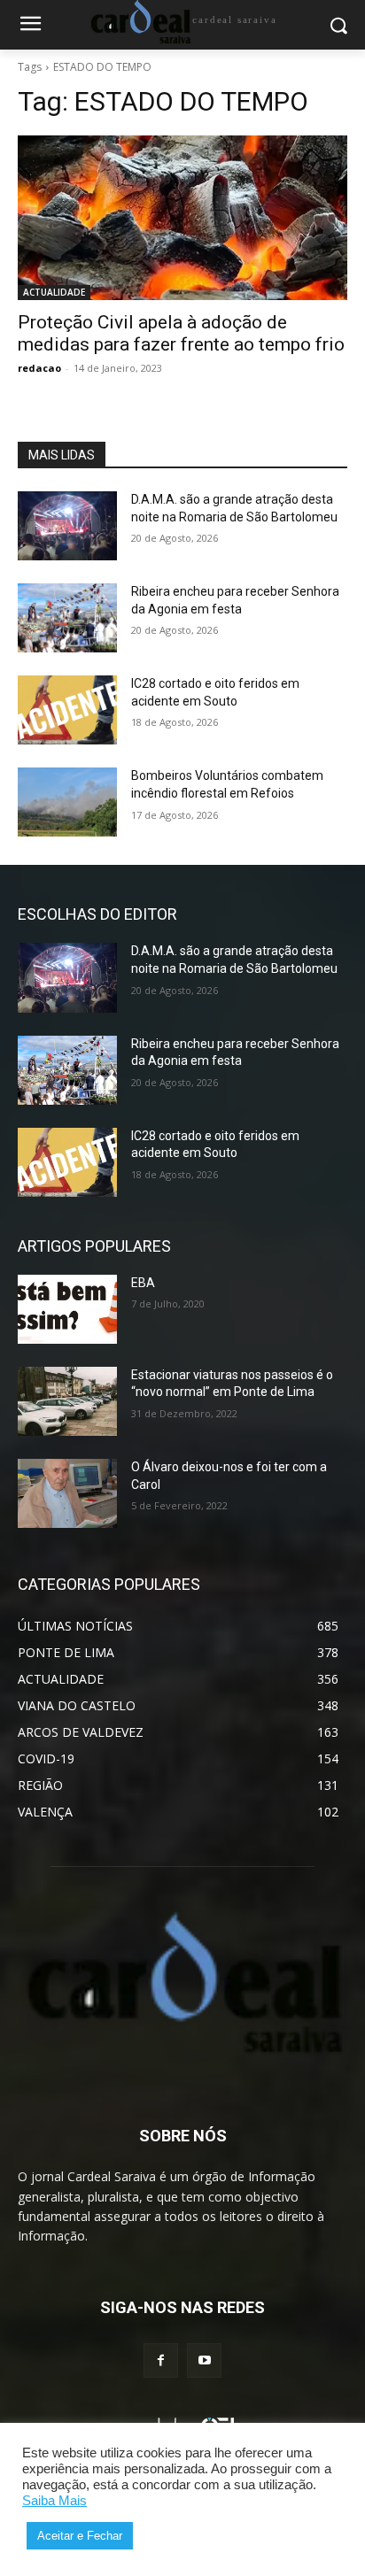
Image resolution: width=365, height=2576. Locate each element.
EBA (143, 1283)
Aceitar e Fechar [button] (80, 2536)
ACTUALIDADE (54, 292)
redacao (39, 368)
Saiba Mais (54, 2501)
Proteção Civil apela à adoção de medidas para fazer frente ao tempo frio (181, 333)
